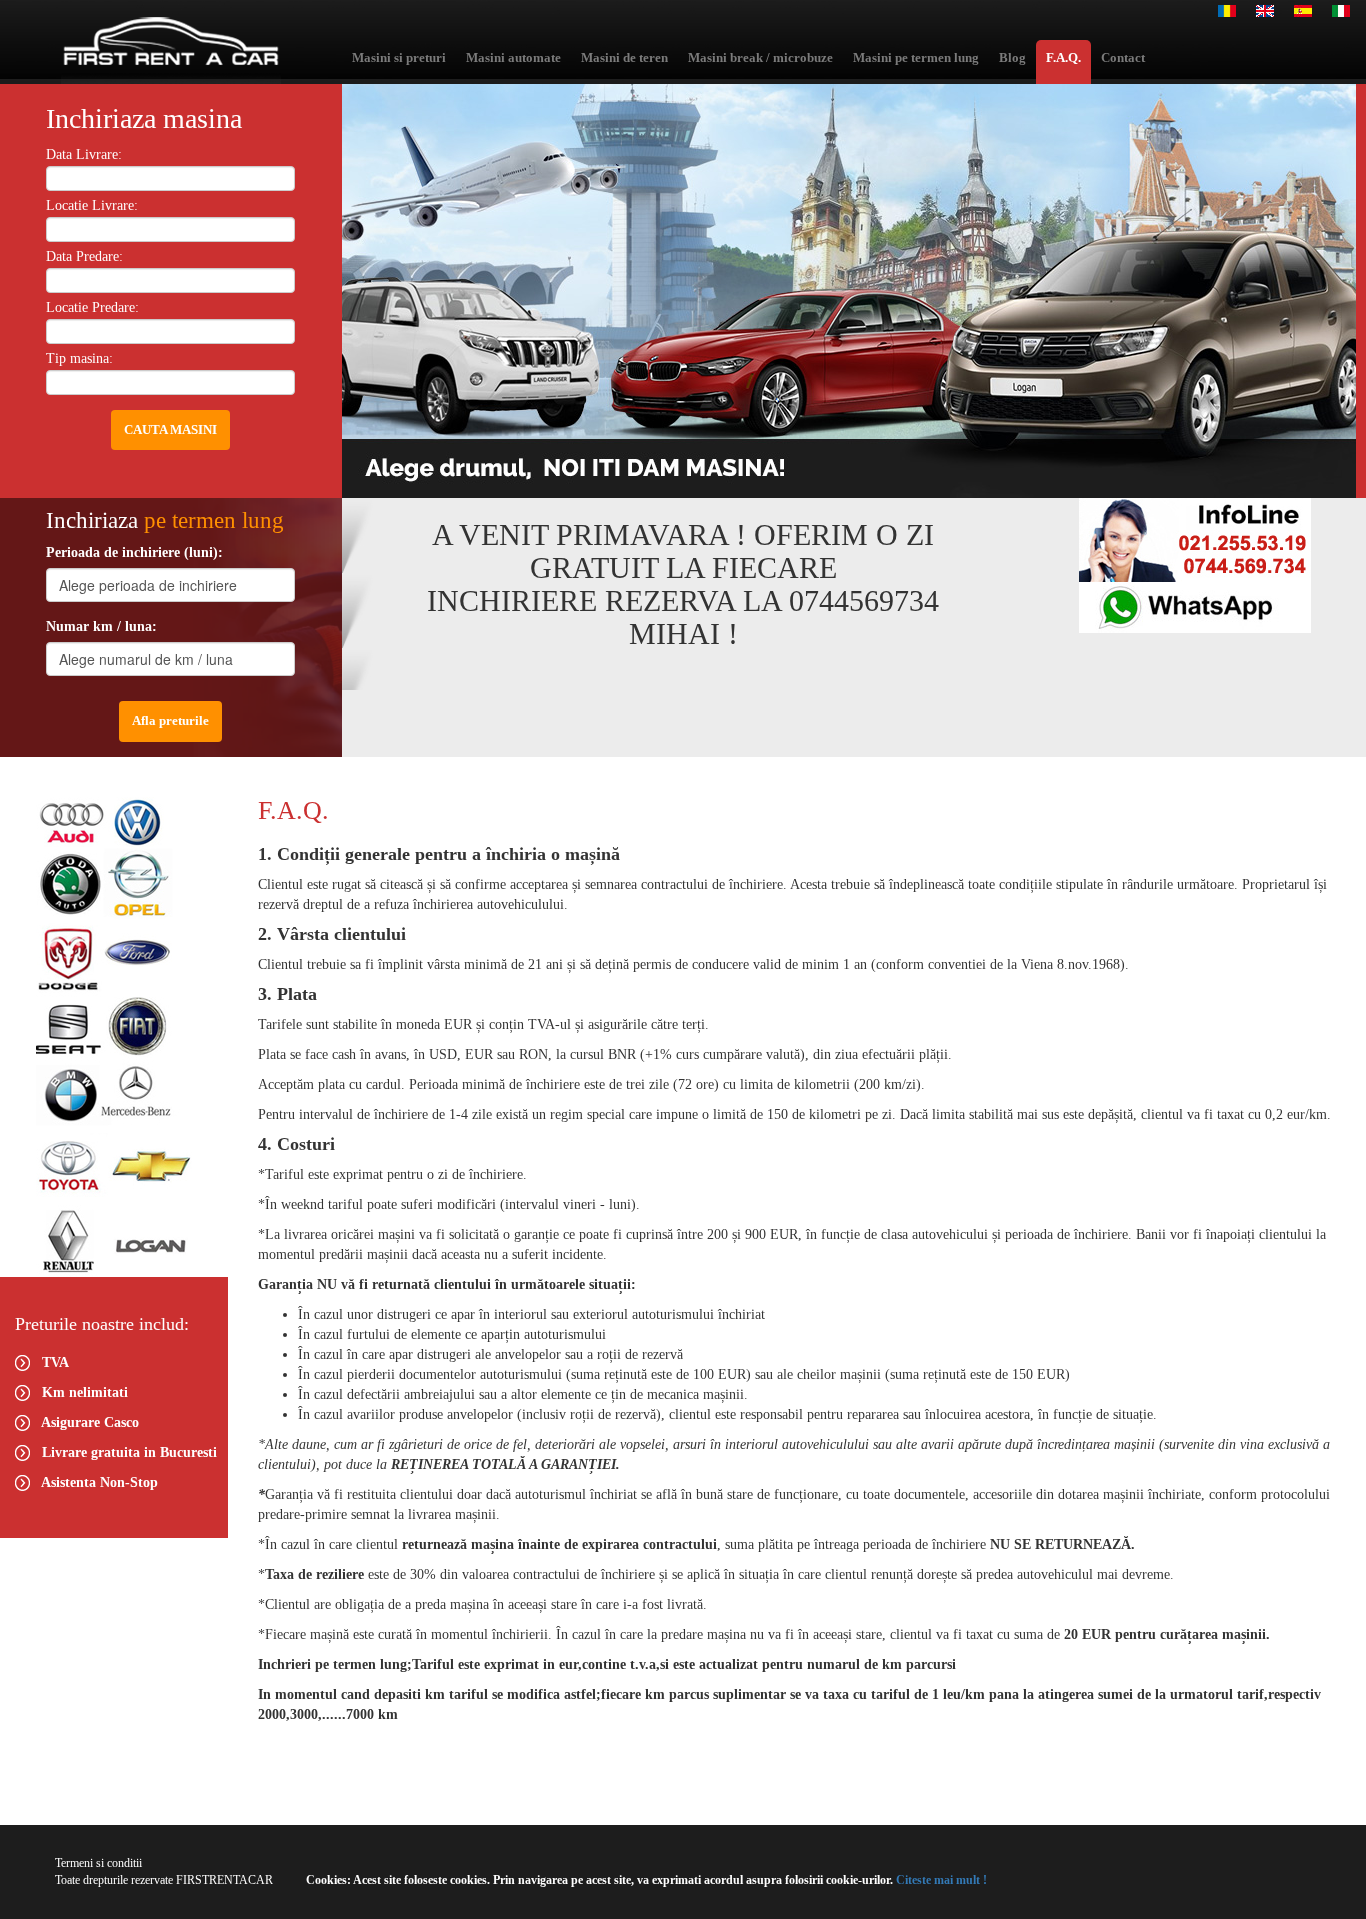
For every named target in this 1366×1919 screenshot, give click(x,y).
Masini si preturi (399, 57)
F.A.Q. (1063, 57)
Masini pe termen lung (916, 57)
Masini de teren (624, 57)
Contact (1123, 57)
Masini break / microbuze (760, 57)
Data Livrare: (84, 154)
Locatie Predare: (92, 307)
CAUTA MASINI (170, 429)
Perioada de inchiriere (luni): (134, 552)
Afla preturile (170, 720)
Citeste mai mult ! (940, 1880)
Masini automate (513, 57)
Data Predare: (84, 256)
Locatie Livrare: (92, 205)
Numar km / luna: (101, 626)
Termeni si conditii (98, 1863)
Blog (1012, 57)
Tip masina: (79, 358)
